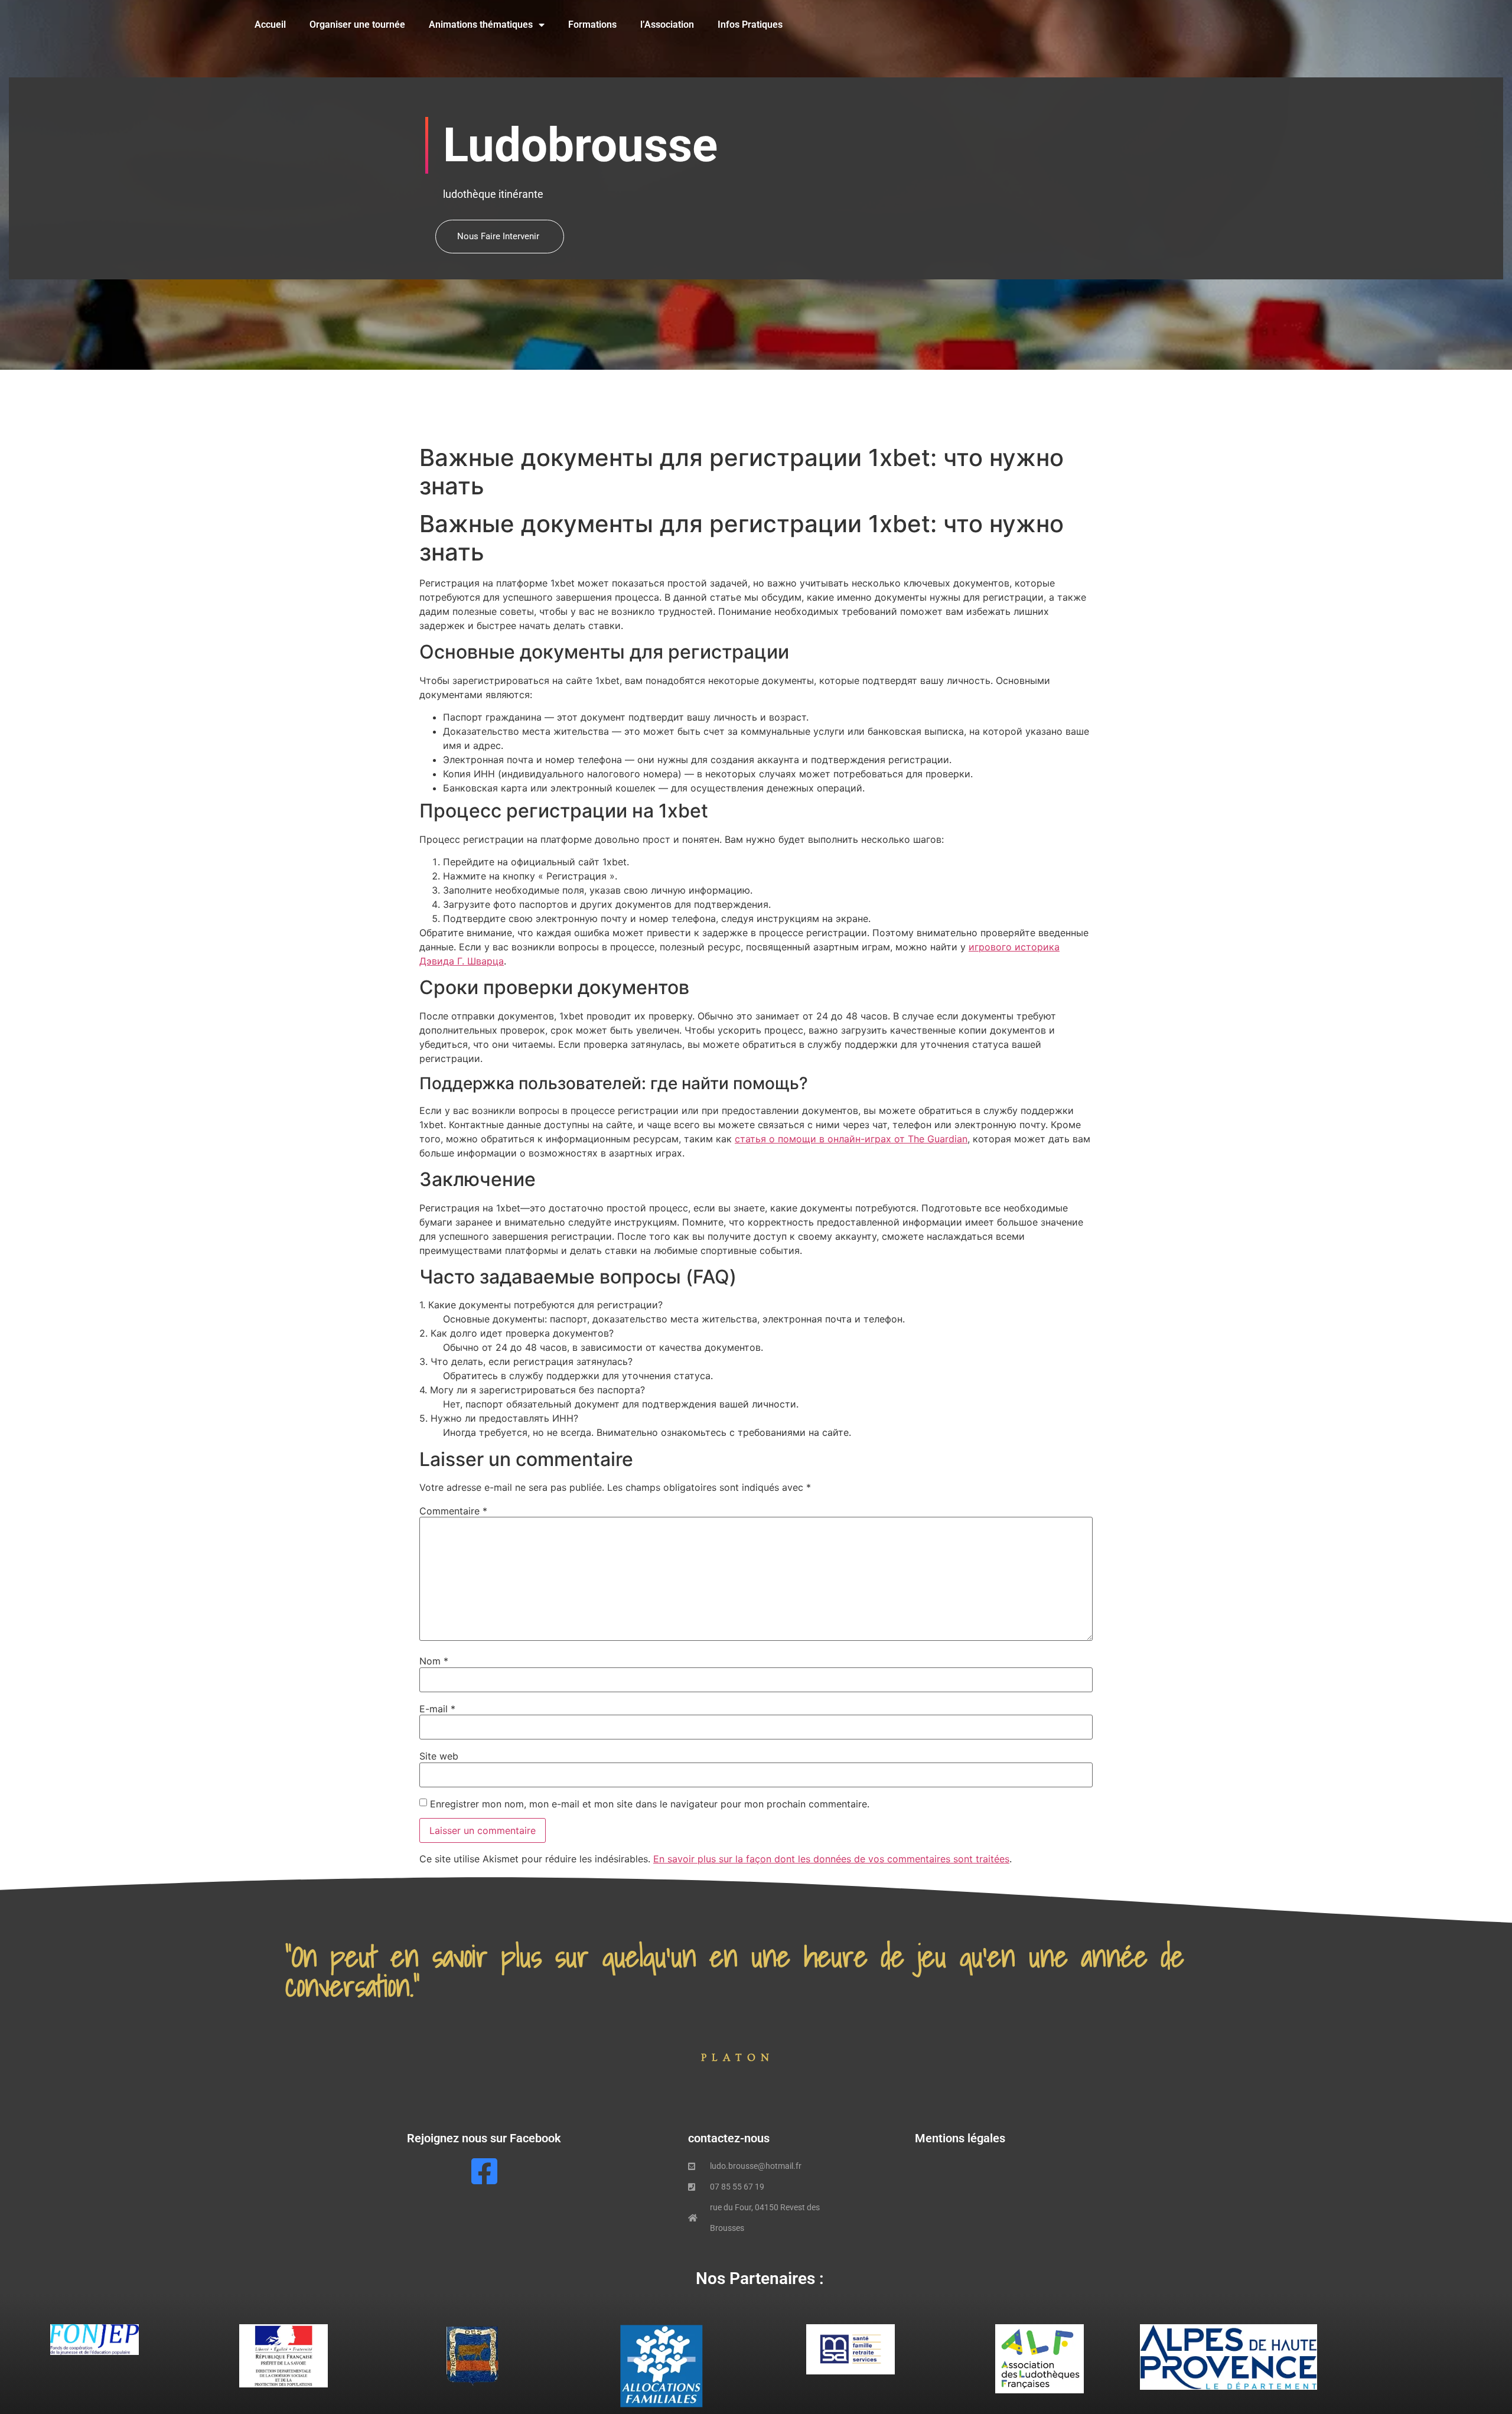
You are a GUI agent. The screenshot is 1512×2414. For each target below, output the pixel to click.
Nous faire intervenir (498, 236)
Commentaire (453, 1511)
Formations (592, 25)
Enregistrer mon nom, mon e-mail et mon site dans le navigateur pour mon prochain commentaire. (650, 1804)
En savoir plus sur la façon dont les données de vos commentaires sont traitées (831, 1859)
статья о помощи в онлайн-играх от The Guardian (851, 1139)
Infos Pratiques (750, 25)
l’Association (667, 25)
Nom (434, 1661)
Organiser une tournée (357, 25)
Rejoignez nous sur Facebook (484, 2138)
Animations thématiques (481, 25)
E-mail (437, 1709)
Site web (439, 1756)
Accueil (270, 25)
